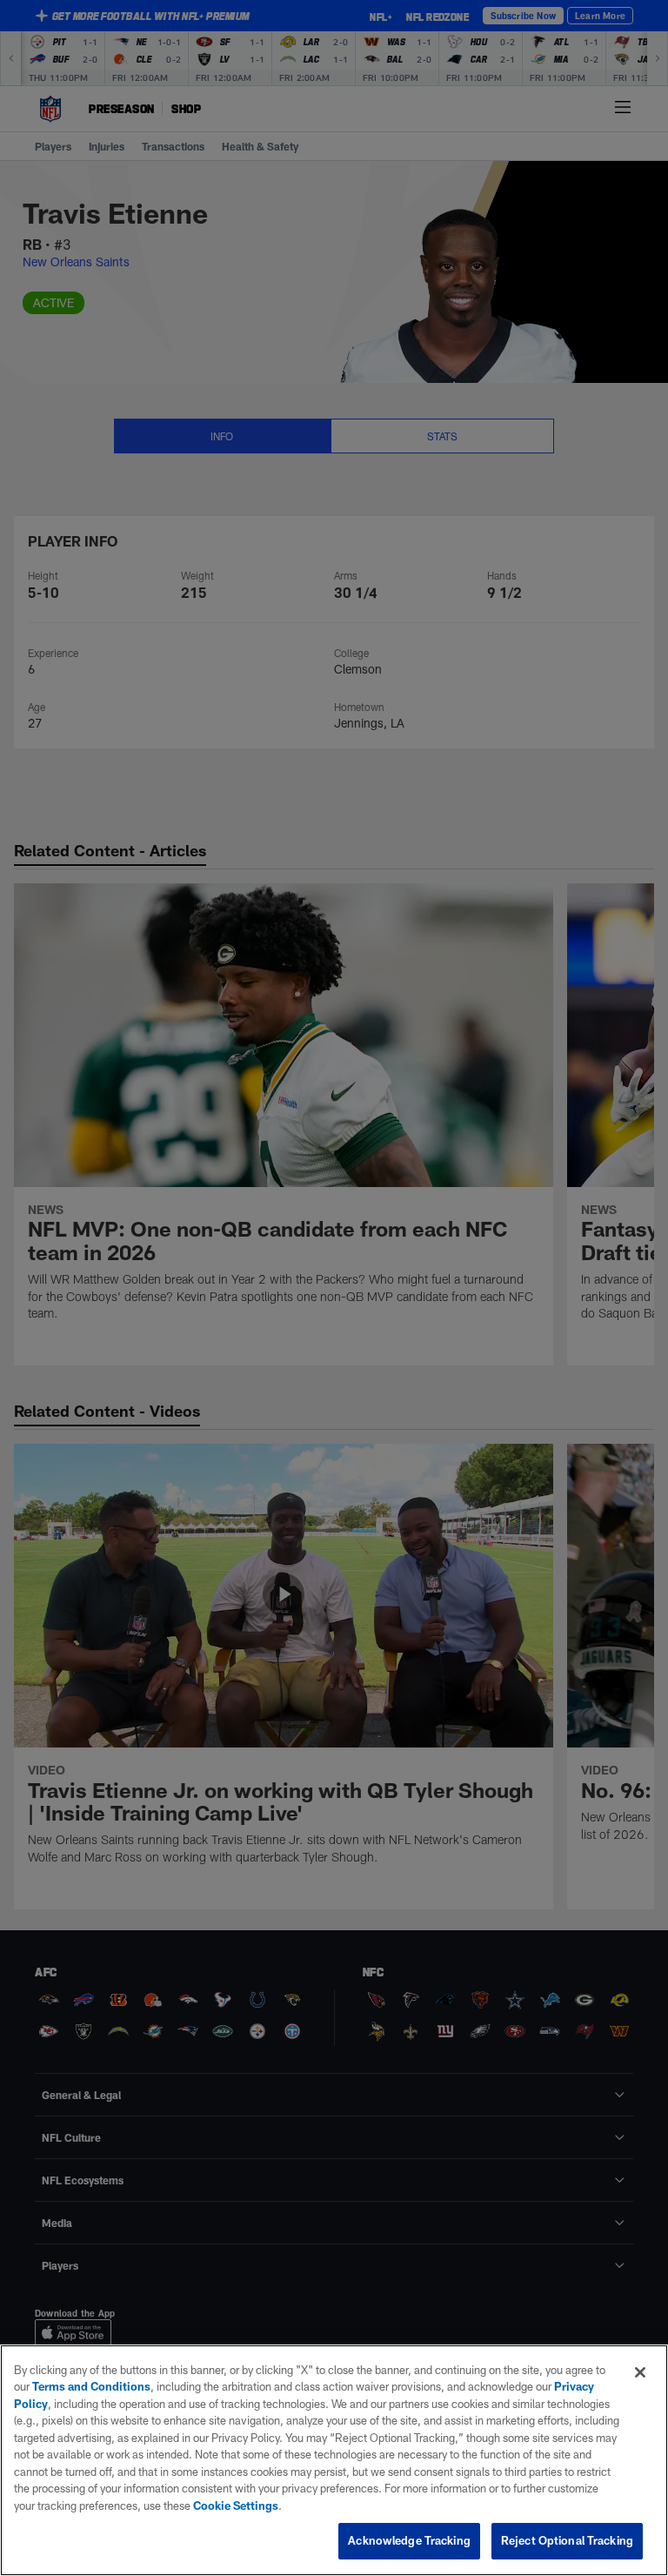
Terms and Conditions (91, 2386)
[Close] (640, 2372)
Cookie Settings (236, 2506)
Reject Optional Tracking (567, 2540)
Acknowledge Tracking (409, 2540)
